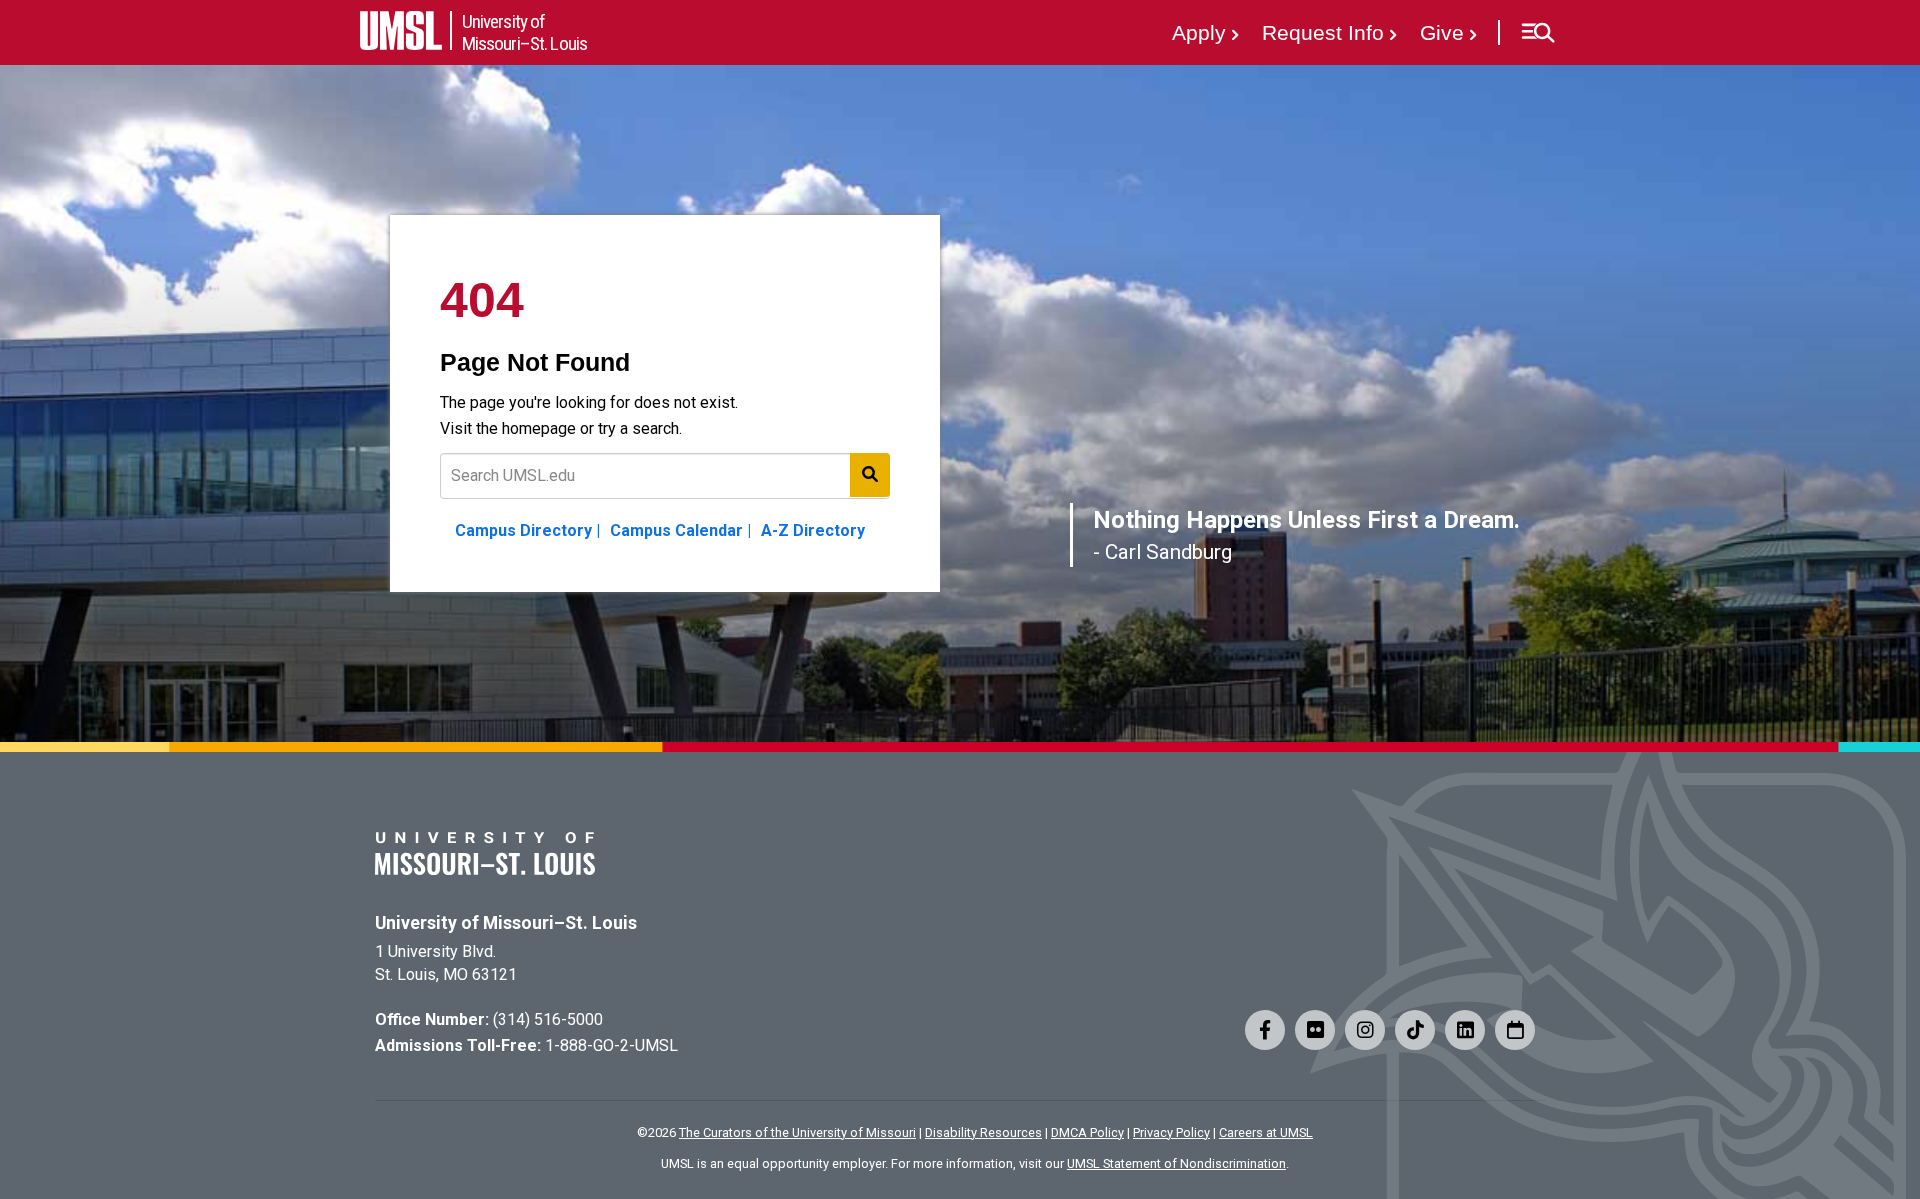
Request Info (1323, 32)
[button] (1537, 33)
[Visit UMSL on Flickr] (1315, 1030)
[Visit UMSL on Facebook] (1265, 1030)
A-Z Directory (813, 530)
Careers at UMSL (1266, 1132)
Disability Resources (983, 1132)
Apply (1199, 32)
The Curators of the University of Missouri (797, 1132)
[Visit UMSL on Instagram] (1365, 1030)
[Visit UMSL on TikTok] (1415, 1030)
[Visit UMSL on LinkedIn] (1465, 1030)
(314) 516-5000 (548, 1019)
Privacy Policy (1171, 1132)
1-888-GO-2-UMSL (611, 1045)
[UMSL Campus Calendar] (1515, 1030)
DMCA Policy (1087, 1132)
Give (1442, 32)
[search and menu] (870, 475)
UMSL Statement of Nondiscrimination (1176, 1163)
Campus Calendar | (680, 530)
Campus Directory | (527, 530)
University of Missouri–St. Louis (506, 923)
